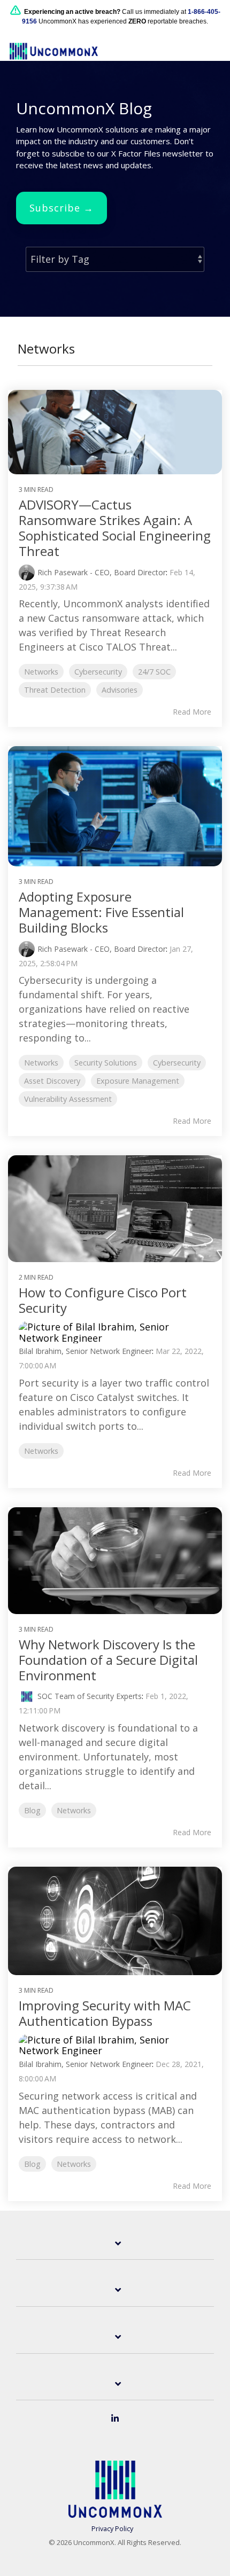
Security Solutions (106, 1063)
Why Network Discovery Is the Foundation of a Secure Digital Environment (108, 1660)
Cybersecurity (98, 672)
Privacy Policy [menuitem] (112, 2529)
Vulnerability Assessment (68, 1099)
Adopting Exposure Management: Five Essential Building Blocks (101, 912)
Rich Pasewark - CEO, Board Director (102, 572)
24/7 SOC (154, 672)
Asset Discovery (52, 1081)
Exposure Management (138, 1081)
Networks (41, 672)
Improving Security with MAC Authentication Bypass (105, 2013)
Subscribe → (62, 208)
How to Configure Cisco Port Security (103, 1300)
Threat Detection (55, 690)
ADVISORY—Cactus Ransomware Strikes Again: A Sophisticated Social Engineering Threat (115, 527)
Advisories (120, 690)
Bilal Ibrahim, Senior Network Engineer (85, 1351)
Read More (192, 712)
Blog (32, 1810)
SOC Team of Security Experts (90, 1696)
